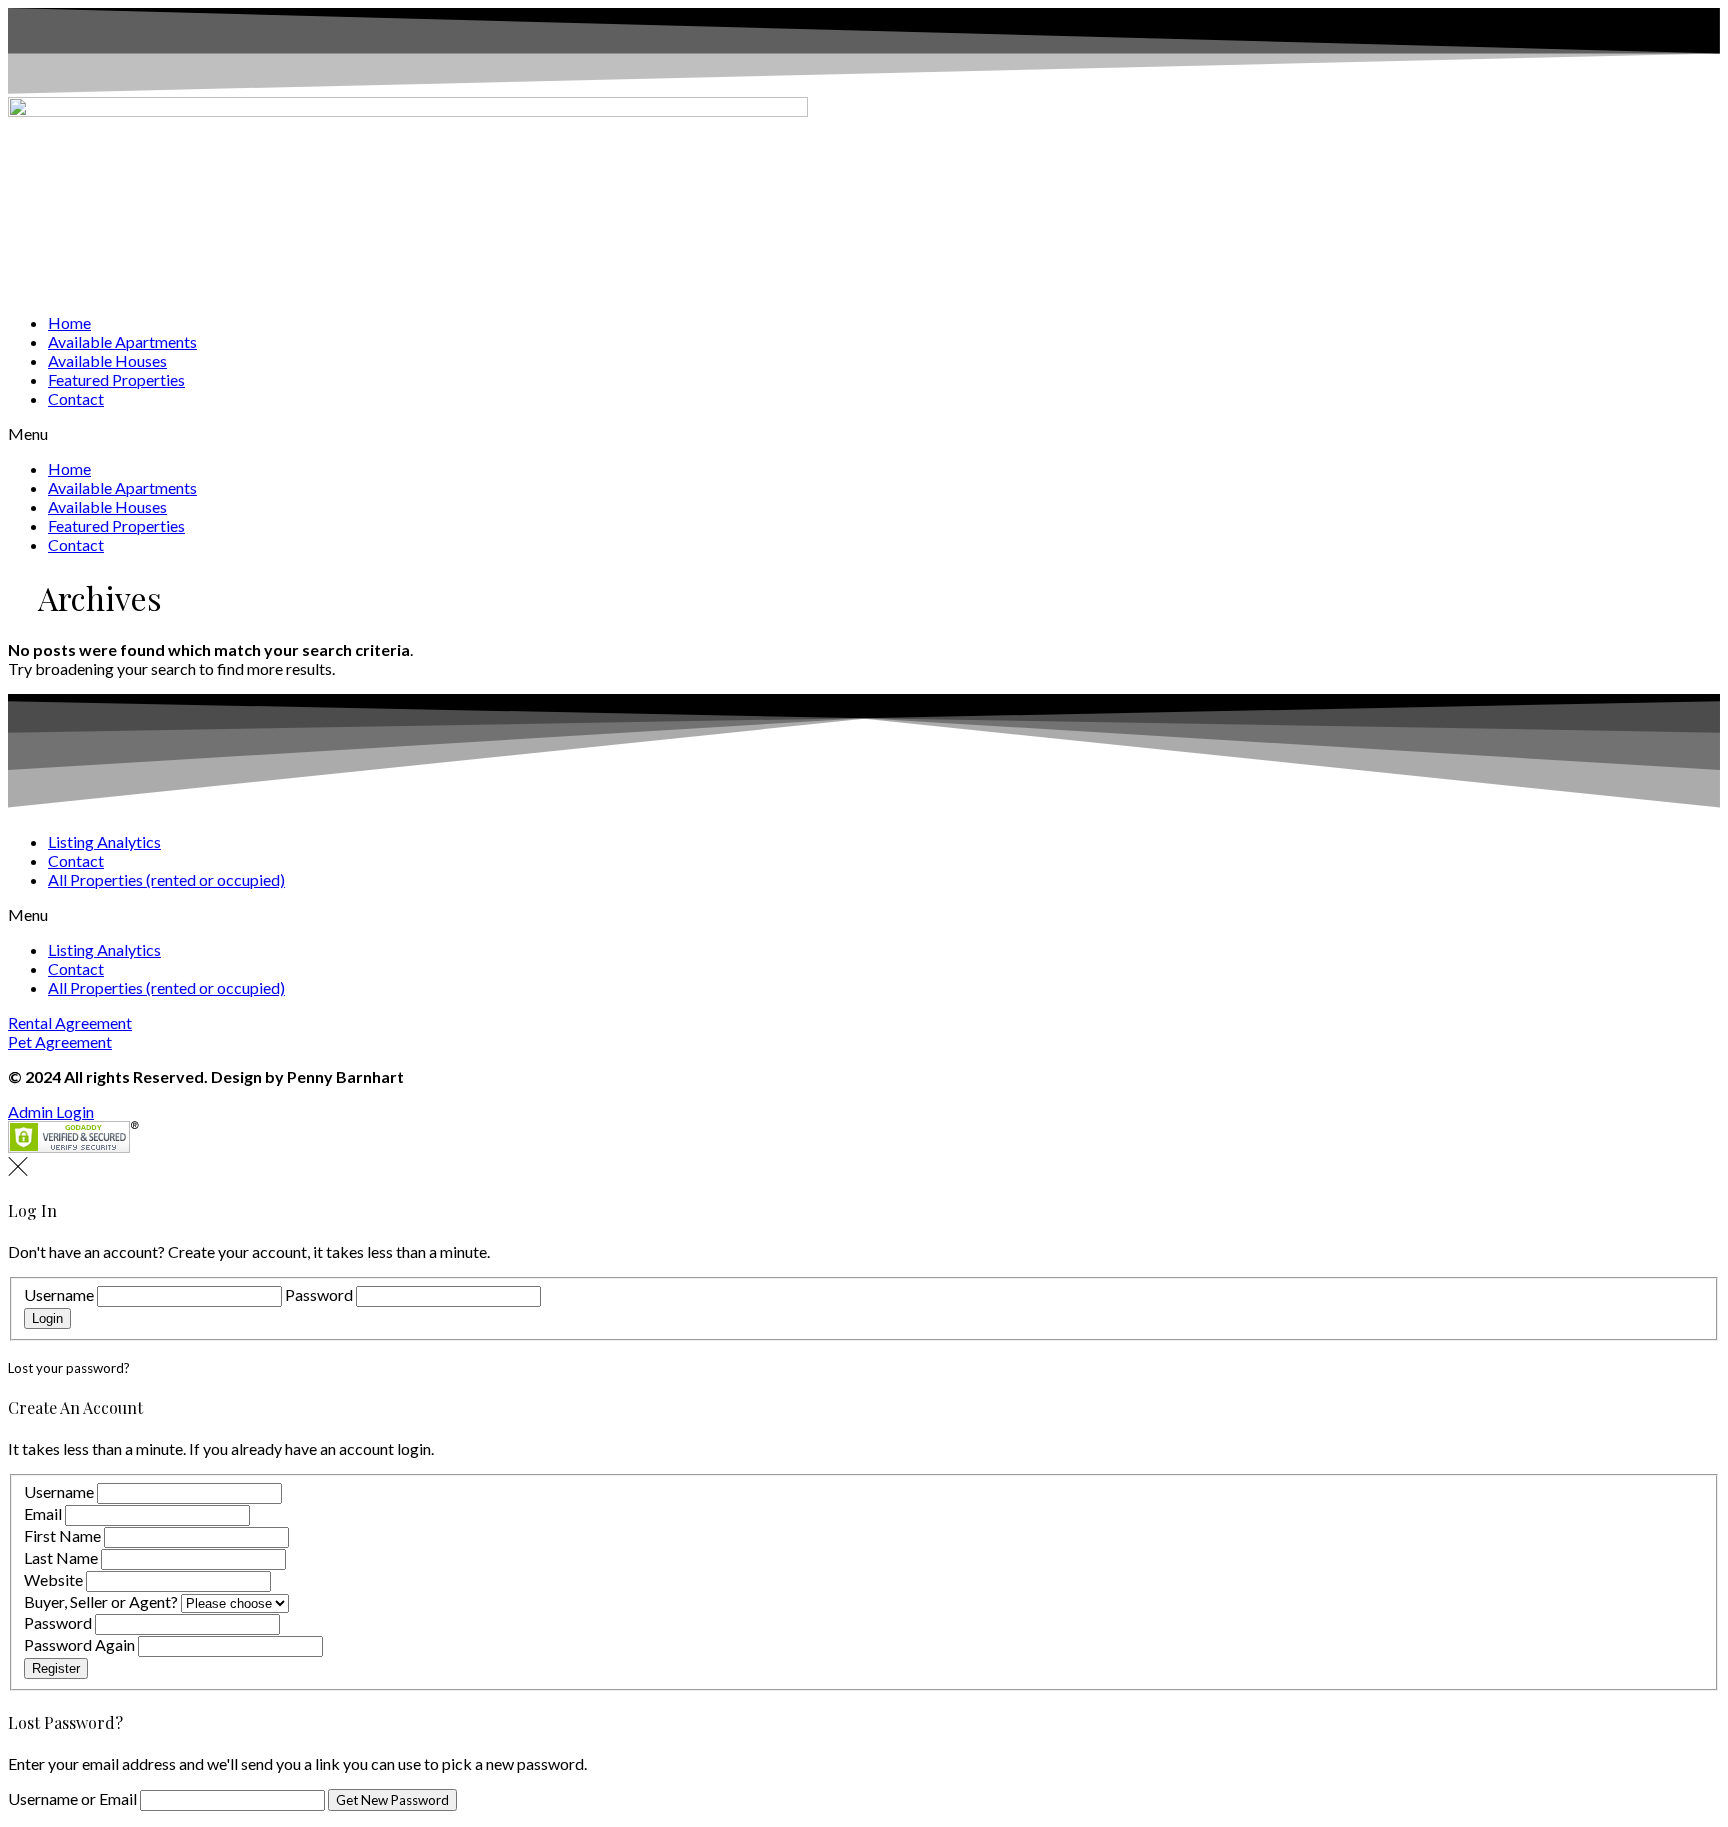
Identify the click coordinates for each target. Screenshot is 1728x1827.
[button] (864, 433)
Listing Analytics (104, 841)
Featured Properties (116, 379)
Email (43, 1513)
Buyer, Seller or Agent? (101, 1601)
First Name (62, 1535)
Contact (76, 398)
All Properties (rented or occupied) (166, 879)
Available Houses (107, 360)
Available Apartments (122, 341)
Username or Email (74, 1798)
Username (59, 1294)
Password (319, 1294)
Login (47, 1318)
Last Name (61, 1557)
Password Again (79, 1644)
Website (53, 1579)
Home (69, 322)
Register (56, 1668)
